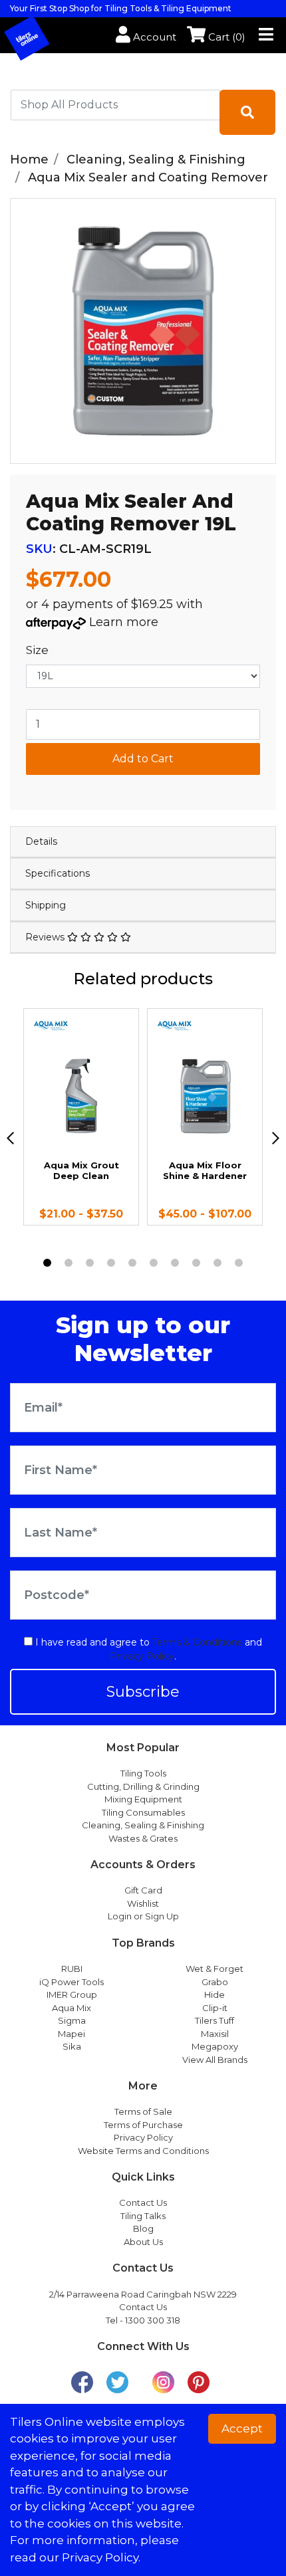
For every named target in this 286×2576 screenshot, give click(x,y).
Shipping (46, 905)
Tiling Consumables (143, 1812)
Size (37, 650)
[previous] (10, 1138)
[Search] (247, 112)
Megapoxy (215, 2046)
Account (153, 37)
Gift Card (143, 1890)
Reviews (46, 937)
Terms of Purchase (143, 2125)
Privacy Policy (142, 1656)
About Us (143, 2242)
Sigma (72, 2020)
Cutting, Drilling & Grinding (143, 1786)
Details (41, 841)
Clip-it (215, 2008)
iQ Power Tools (71, 1982)
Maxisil (215, 2034)
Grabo (215, 1982)
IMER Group (72, 1994)
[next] (276, 1138)
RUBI (72, 1969)
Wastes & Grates (143, 1838)
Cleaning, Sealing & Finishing (143, 1825)
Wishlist (143, 1903)
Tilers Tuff (214, 2020)
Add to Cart (143, 759)
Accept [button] (242, 2428)
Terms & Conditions (197, 1642)
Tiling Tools (143, 1773)
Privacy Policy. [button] (101, 2557)
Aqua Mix (71, 2008)
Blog (143, 2228)
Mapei (71, 2034)
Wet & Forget (214, 1969)
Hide (214, 1994)
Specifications (58, 873)
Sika (72, 2046)
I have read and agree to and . (147, 1649)
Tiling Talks (143, 2216)
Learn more (124, 622)
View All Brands (215, 2060)
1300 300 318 (153, 2320)
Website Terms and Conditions (143, 2151)
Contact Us (143, 2202)
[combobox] (115, 105)
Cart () (225, 37)
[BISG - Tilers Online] (38, 37)
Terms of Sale (143, 2111)
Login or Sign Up (143, 1916)
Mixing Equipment (143, 1799)
